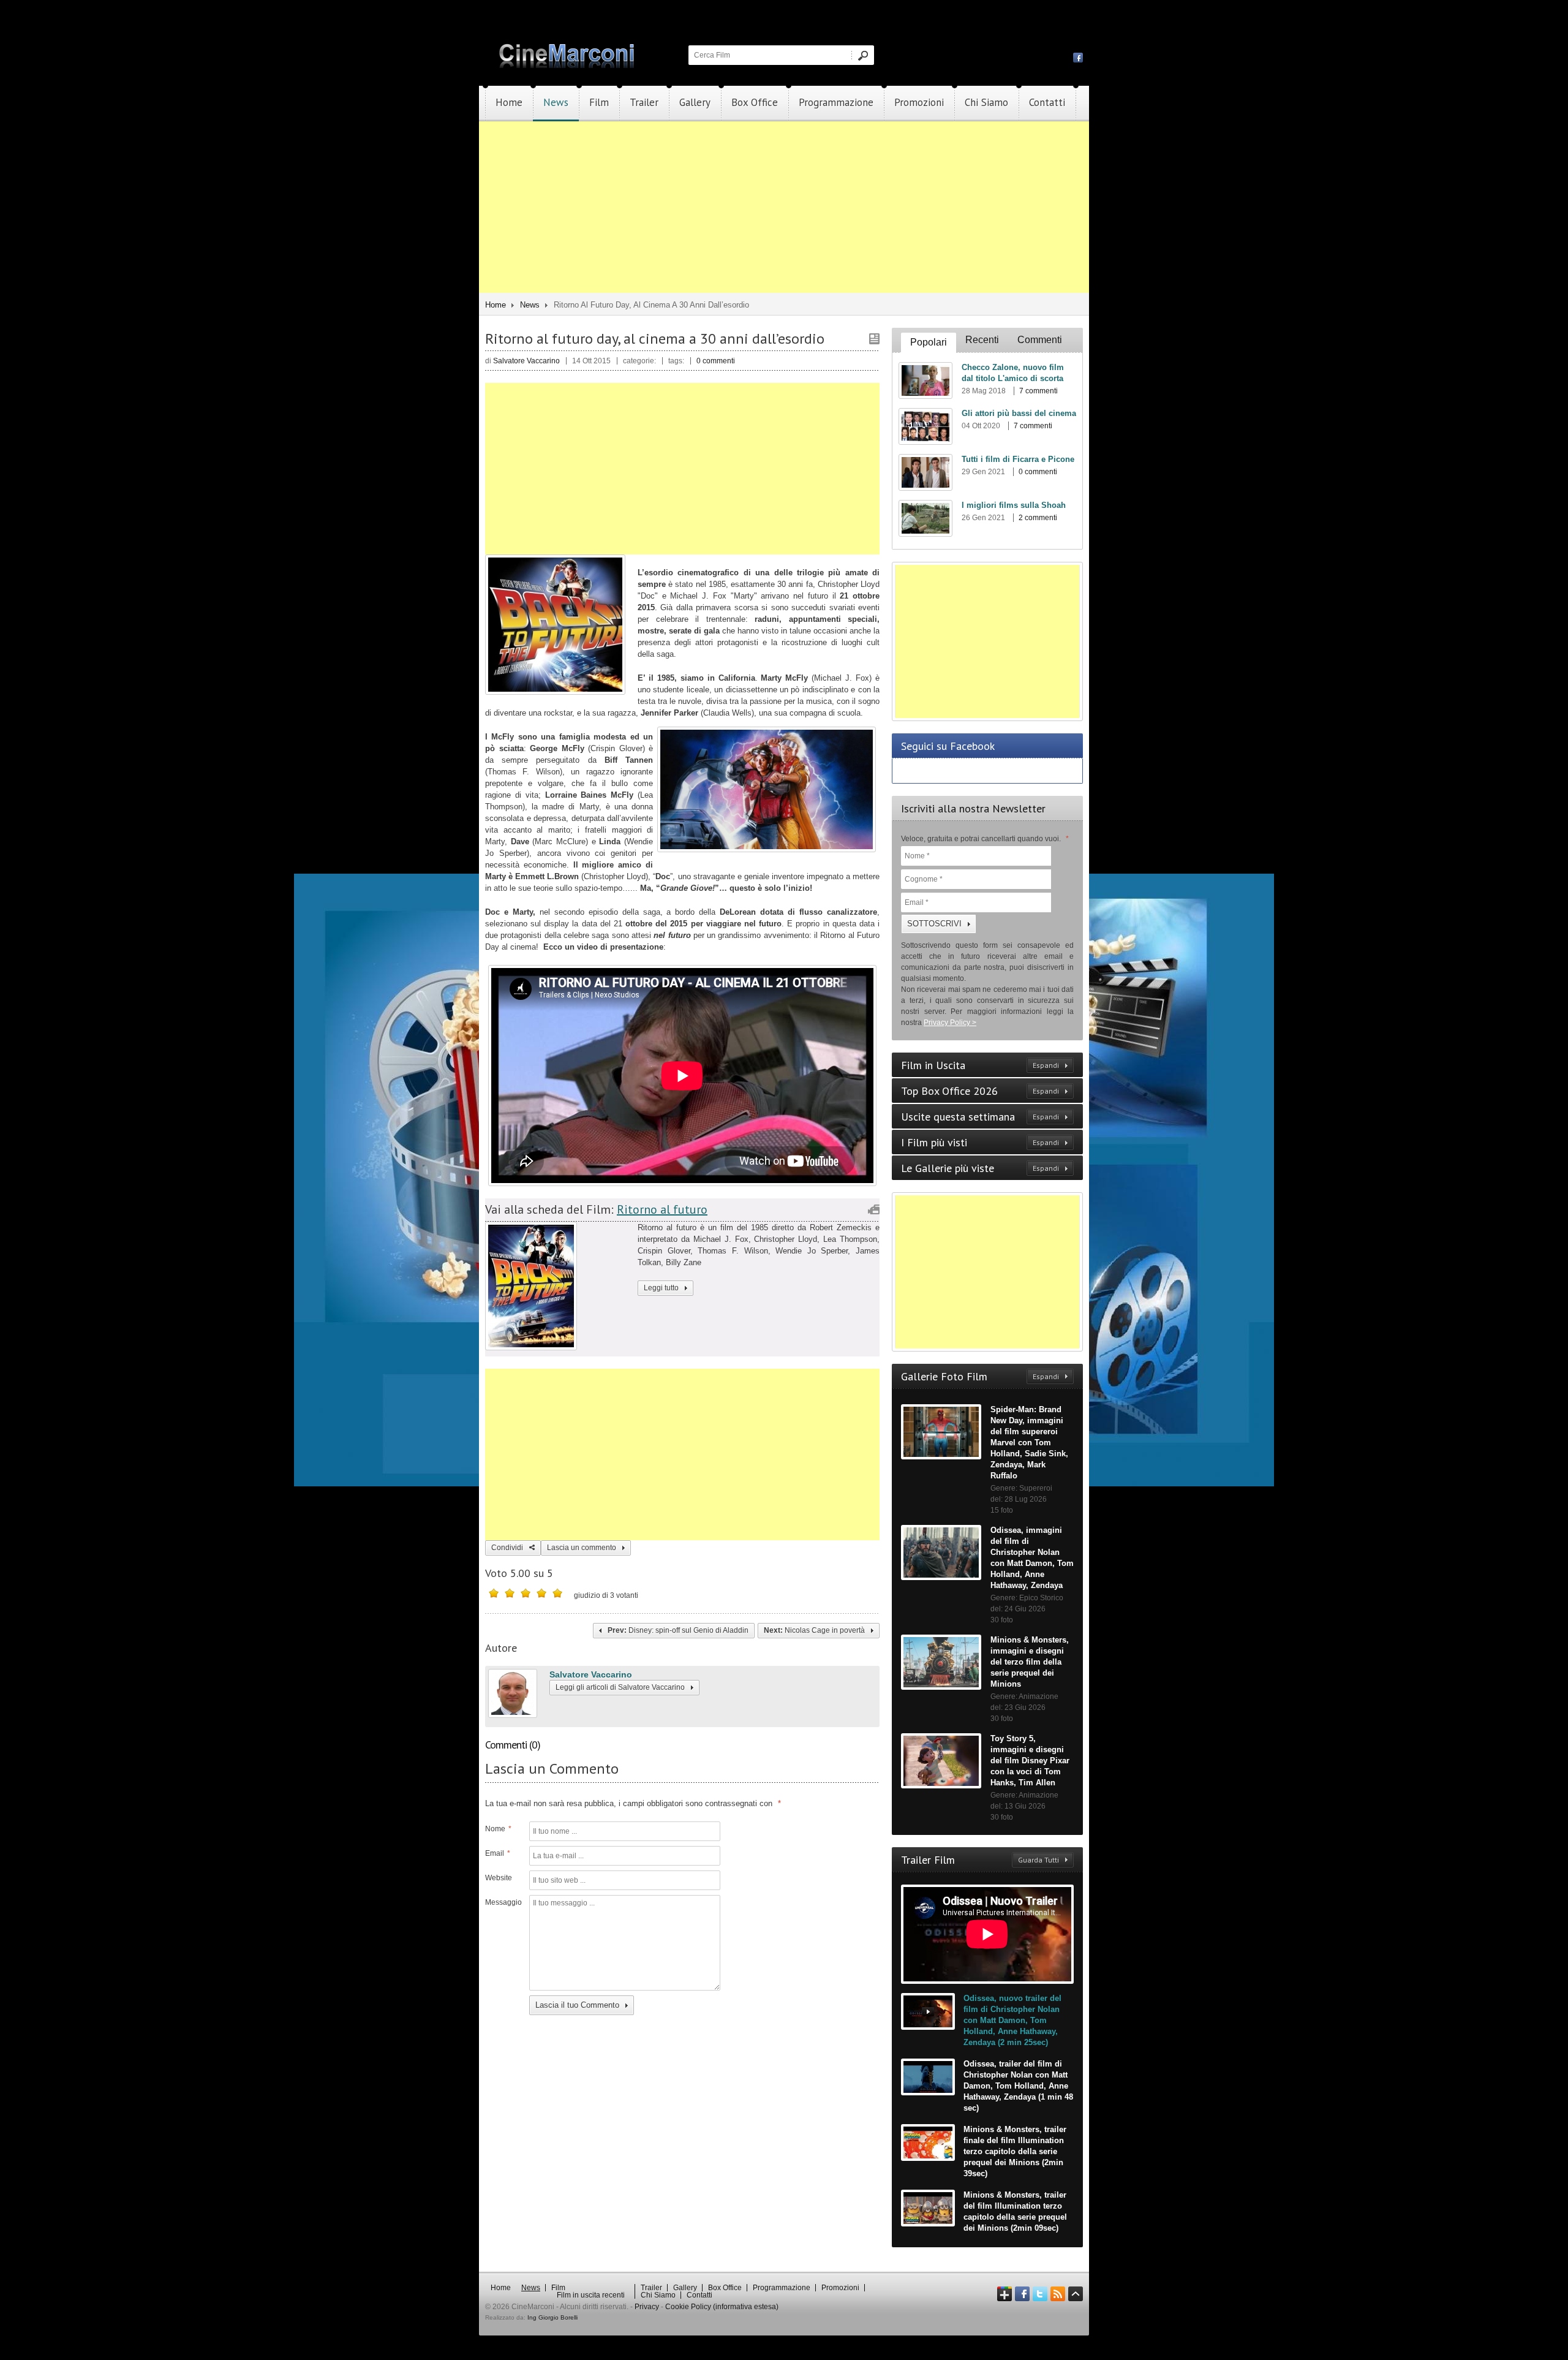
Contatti (1047, 102)
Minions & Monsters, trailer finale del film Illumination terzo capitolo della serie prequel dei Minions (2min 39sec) (1015, 2151)
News (556, 102)
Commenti (1040, 340)
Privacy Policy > (950, 1023)
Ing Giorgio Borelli (552, 2317)
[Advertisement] (784, 207)
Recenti (982, 340)
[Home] (568, 66)
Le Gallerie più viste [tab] (980, 1168)
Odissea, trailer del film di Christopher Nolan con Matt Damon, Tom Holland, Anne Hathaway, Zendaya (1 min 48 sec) (1018, 2086)
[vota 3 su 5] (526, 1593)
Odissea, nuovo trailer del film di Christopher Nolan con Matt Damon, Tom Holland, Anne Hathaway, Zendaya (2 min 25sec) (1012, 2020)
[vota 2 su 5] (510, 1593)
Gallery (695, 102)
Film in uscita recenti (591, 2295)
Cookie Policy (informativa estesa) (722, 2307)
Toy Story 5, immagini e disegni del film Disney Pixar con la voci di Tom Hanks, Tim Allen (1030, 1761)
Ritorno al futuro (662, 1209)
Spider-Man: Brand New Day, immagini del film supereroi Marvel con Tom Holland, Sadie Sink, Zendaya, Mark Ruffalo (1029, 1443)
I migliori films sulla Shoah (1014, 505)
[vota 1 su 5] (494, 1593)
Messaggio (502, 1902)
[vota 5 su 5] (557, 1593)
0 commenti (716, 361)
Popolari (929, 342)
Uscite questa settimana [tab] (980, 1117)
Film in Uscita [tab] (980, 1065)
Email (498, 1853)
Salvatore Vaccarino (591, 1674)
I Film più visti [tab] (980, 1142)
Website (499, 1878)
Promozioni (919, 102)
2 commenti (1038, 518)
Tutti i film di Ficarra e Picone (1018, 459)
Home (509, 102)
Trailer (644, 102)
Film (599, 102)
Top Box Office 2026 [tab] (980, 1091)
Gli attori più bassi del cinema (1019, 413)
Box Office (755, 102)
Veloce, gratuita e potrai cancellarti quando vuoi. (985, 839)
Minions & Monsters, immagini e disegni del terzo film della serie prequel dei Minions (1030, 1662)
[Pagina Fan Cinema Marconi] (1078, 57)
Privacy (647, 2307)
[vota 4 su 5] (541, 1593)
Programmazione (836, 102)
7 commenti (1038, 391)
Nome (498, 1829)
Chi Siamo (986, 102)
